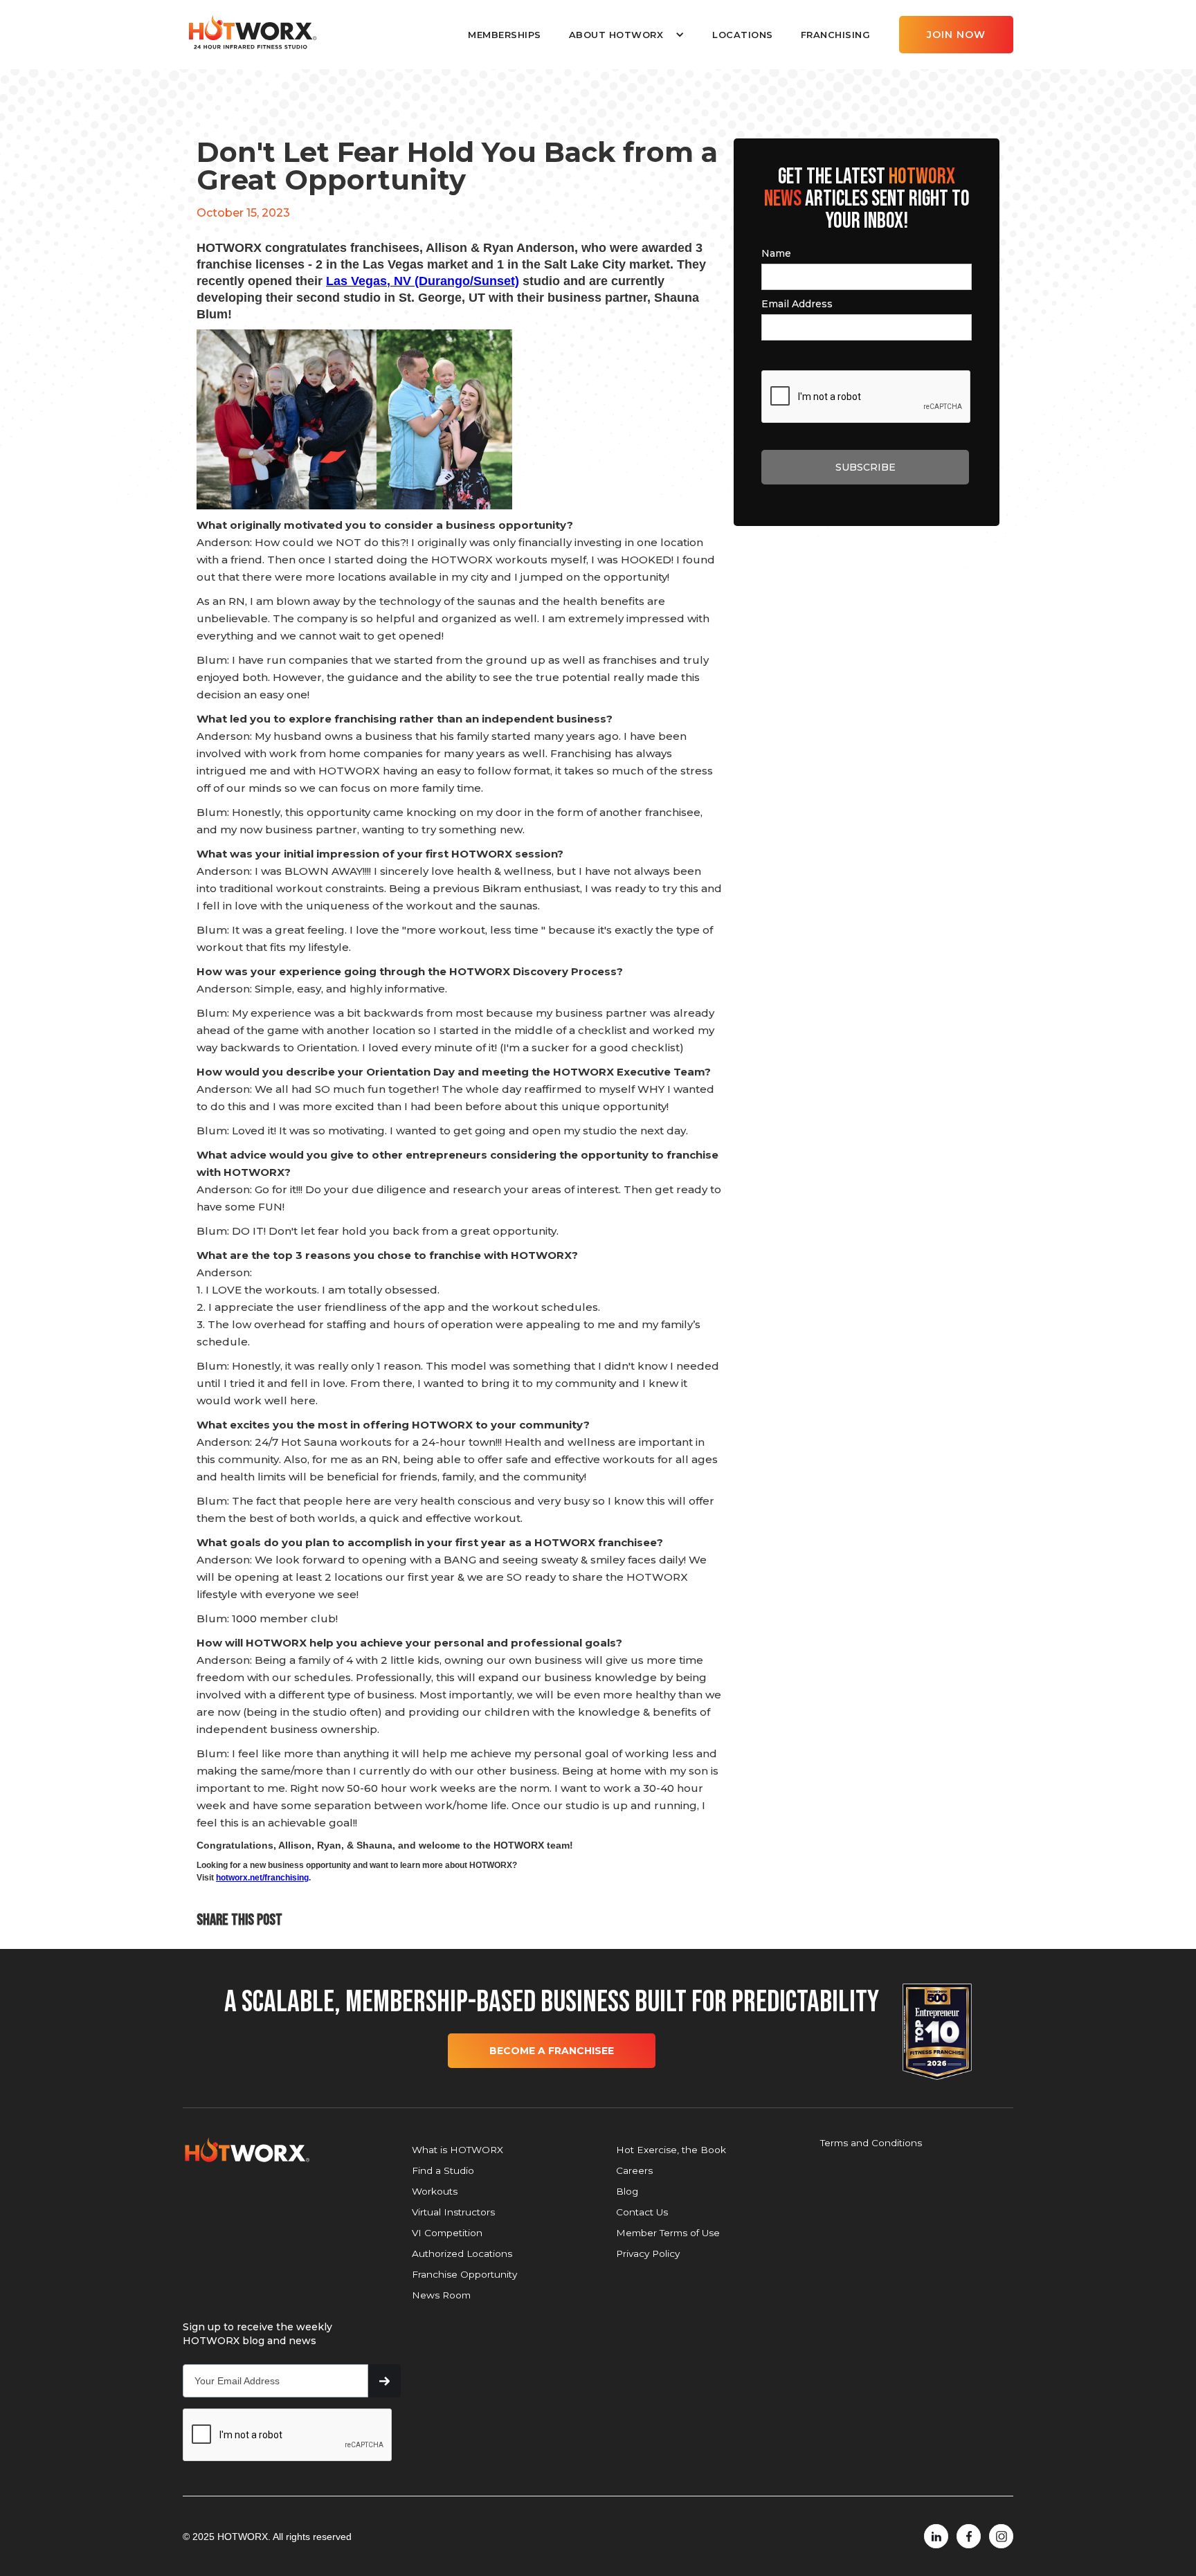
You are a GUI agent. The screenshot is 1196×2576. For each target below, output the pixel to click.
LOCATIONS (743, 35)
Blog (627, 2191)
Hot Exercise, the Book (671, 2150)
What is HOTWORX (457, 2150)
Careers (634, 2170)
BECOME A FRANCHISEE (552, 2051)
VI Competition (447, 2233)
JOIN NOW (956, 35)
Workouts (435, 2191)
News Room (441, 2295)
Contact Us (642, 2212)
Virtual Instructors (453, 2212)
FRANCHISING (836, 35)
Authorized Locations (462, 2253)
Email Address (797, 304)
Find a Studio (443, 2170)
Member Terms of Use (668, 2233)
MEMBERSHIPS (505, 35)
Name (776, 253)
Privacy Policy (648, 2253)
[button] (627, 35)
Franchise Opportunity (464, 2274)
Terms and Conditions (871, 2143)
